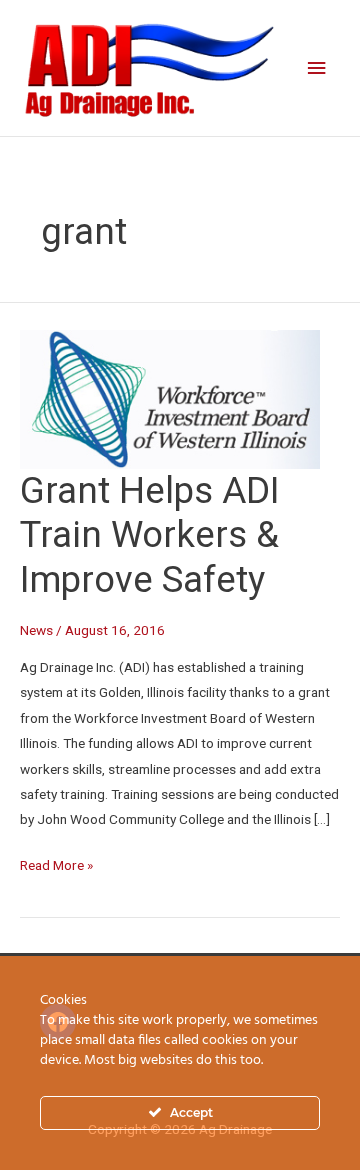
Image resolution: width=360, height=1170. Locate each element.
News (36, 630)
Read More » (56, 863)
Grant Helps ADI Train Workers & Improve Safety (150, 535)
